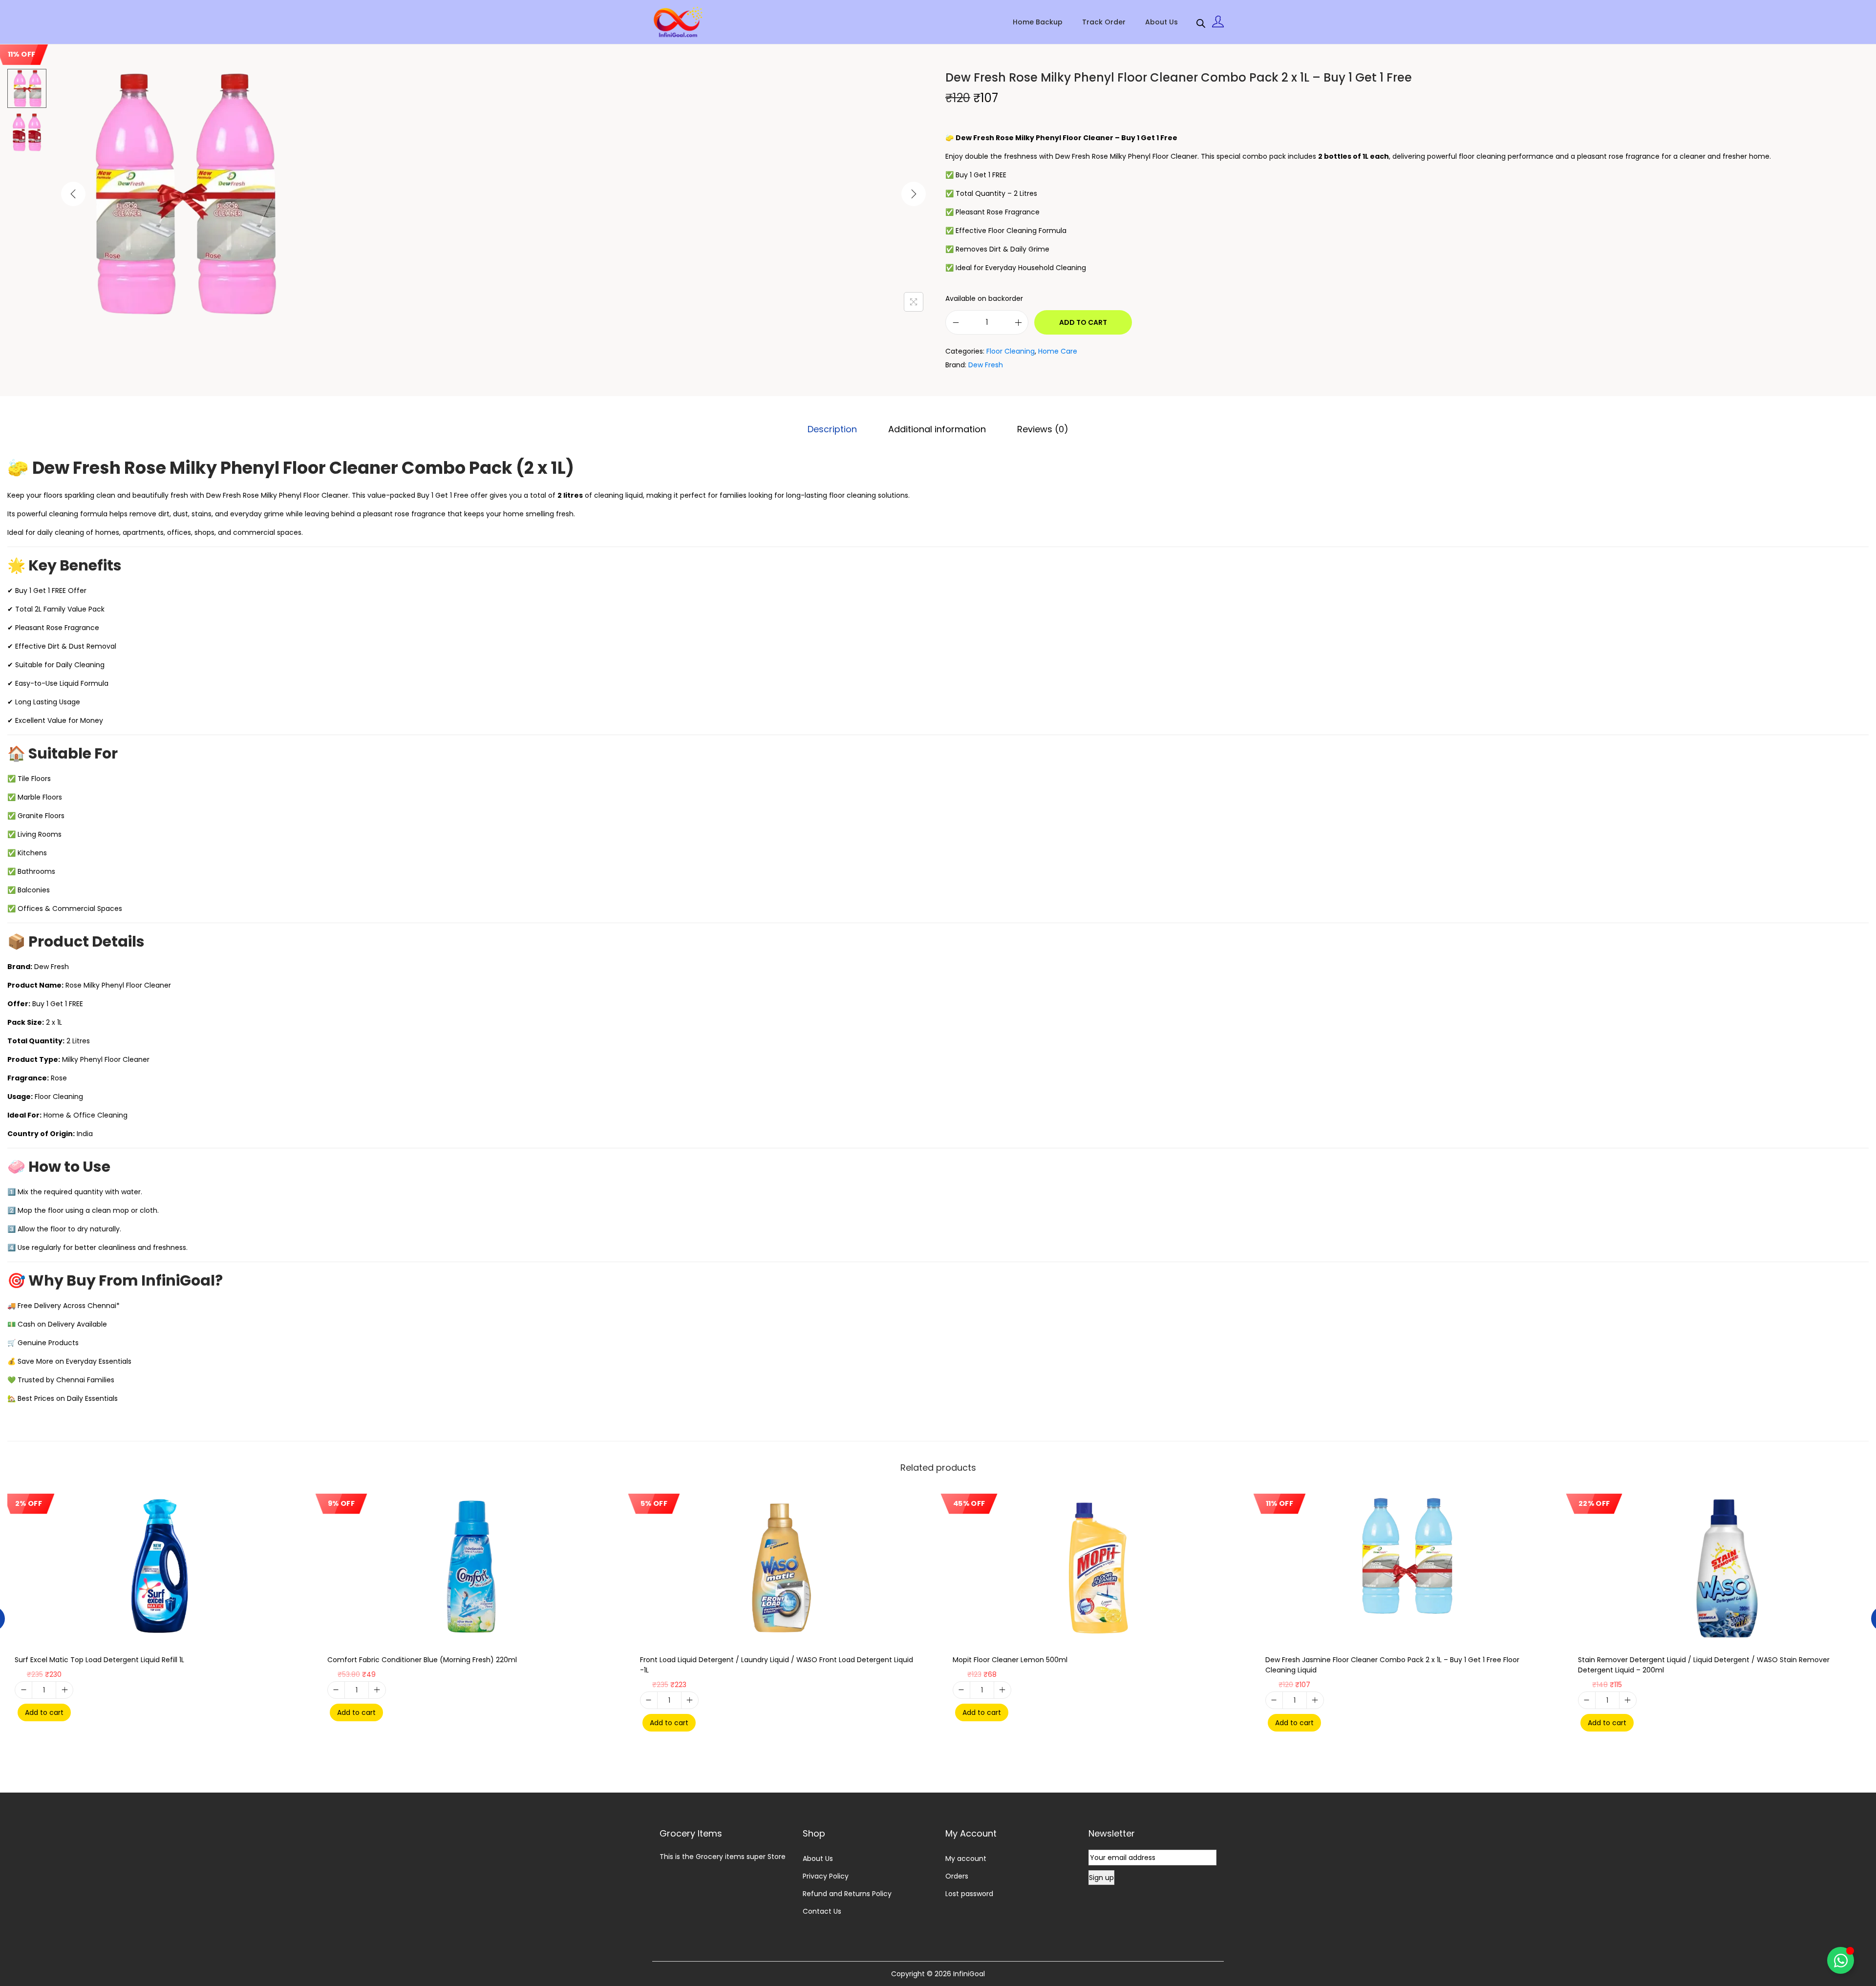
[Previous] (73, 194)
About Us (818, 1859)
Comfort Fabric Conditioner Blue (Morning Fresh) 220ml (422, 1660)
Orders (957, 1876)
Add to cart (1083, 322)
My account (966, 1859)
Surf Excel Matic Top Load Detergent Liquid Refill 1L (99, 1660)
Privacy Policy (826, 1876)
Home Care (1058, 351)
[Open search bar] (1201, 21)
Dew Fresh (986, 365)
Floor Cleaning (1011, 351)
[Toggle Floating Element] (1841, 1960)
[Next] (914, 194)
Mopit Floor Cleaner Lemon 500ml (1010, 1660)
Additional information (937, 429)
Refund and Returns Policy (847, 1894)
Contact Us (822, 1911)
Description (832, 429)
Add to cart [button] (44, 1712)
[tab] (832, 429)
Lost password (969, 1894)
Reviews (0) (1043, 429)
